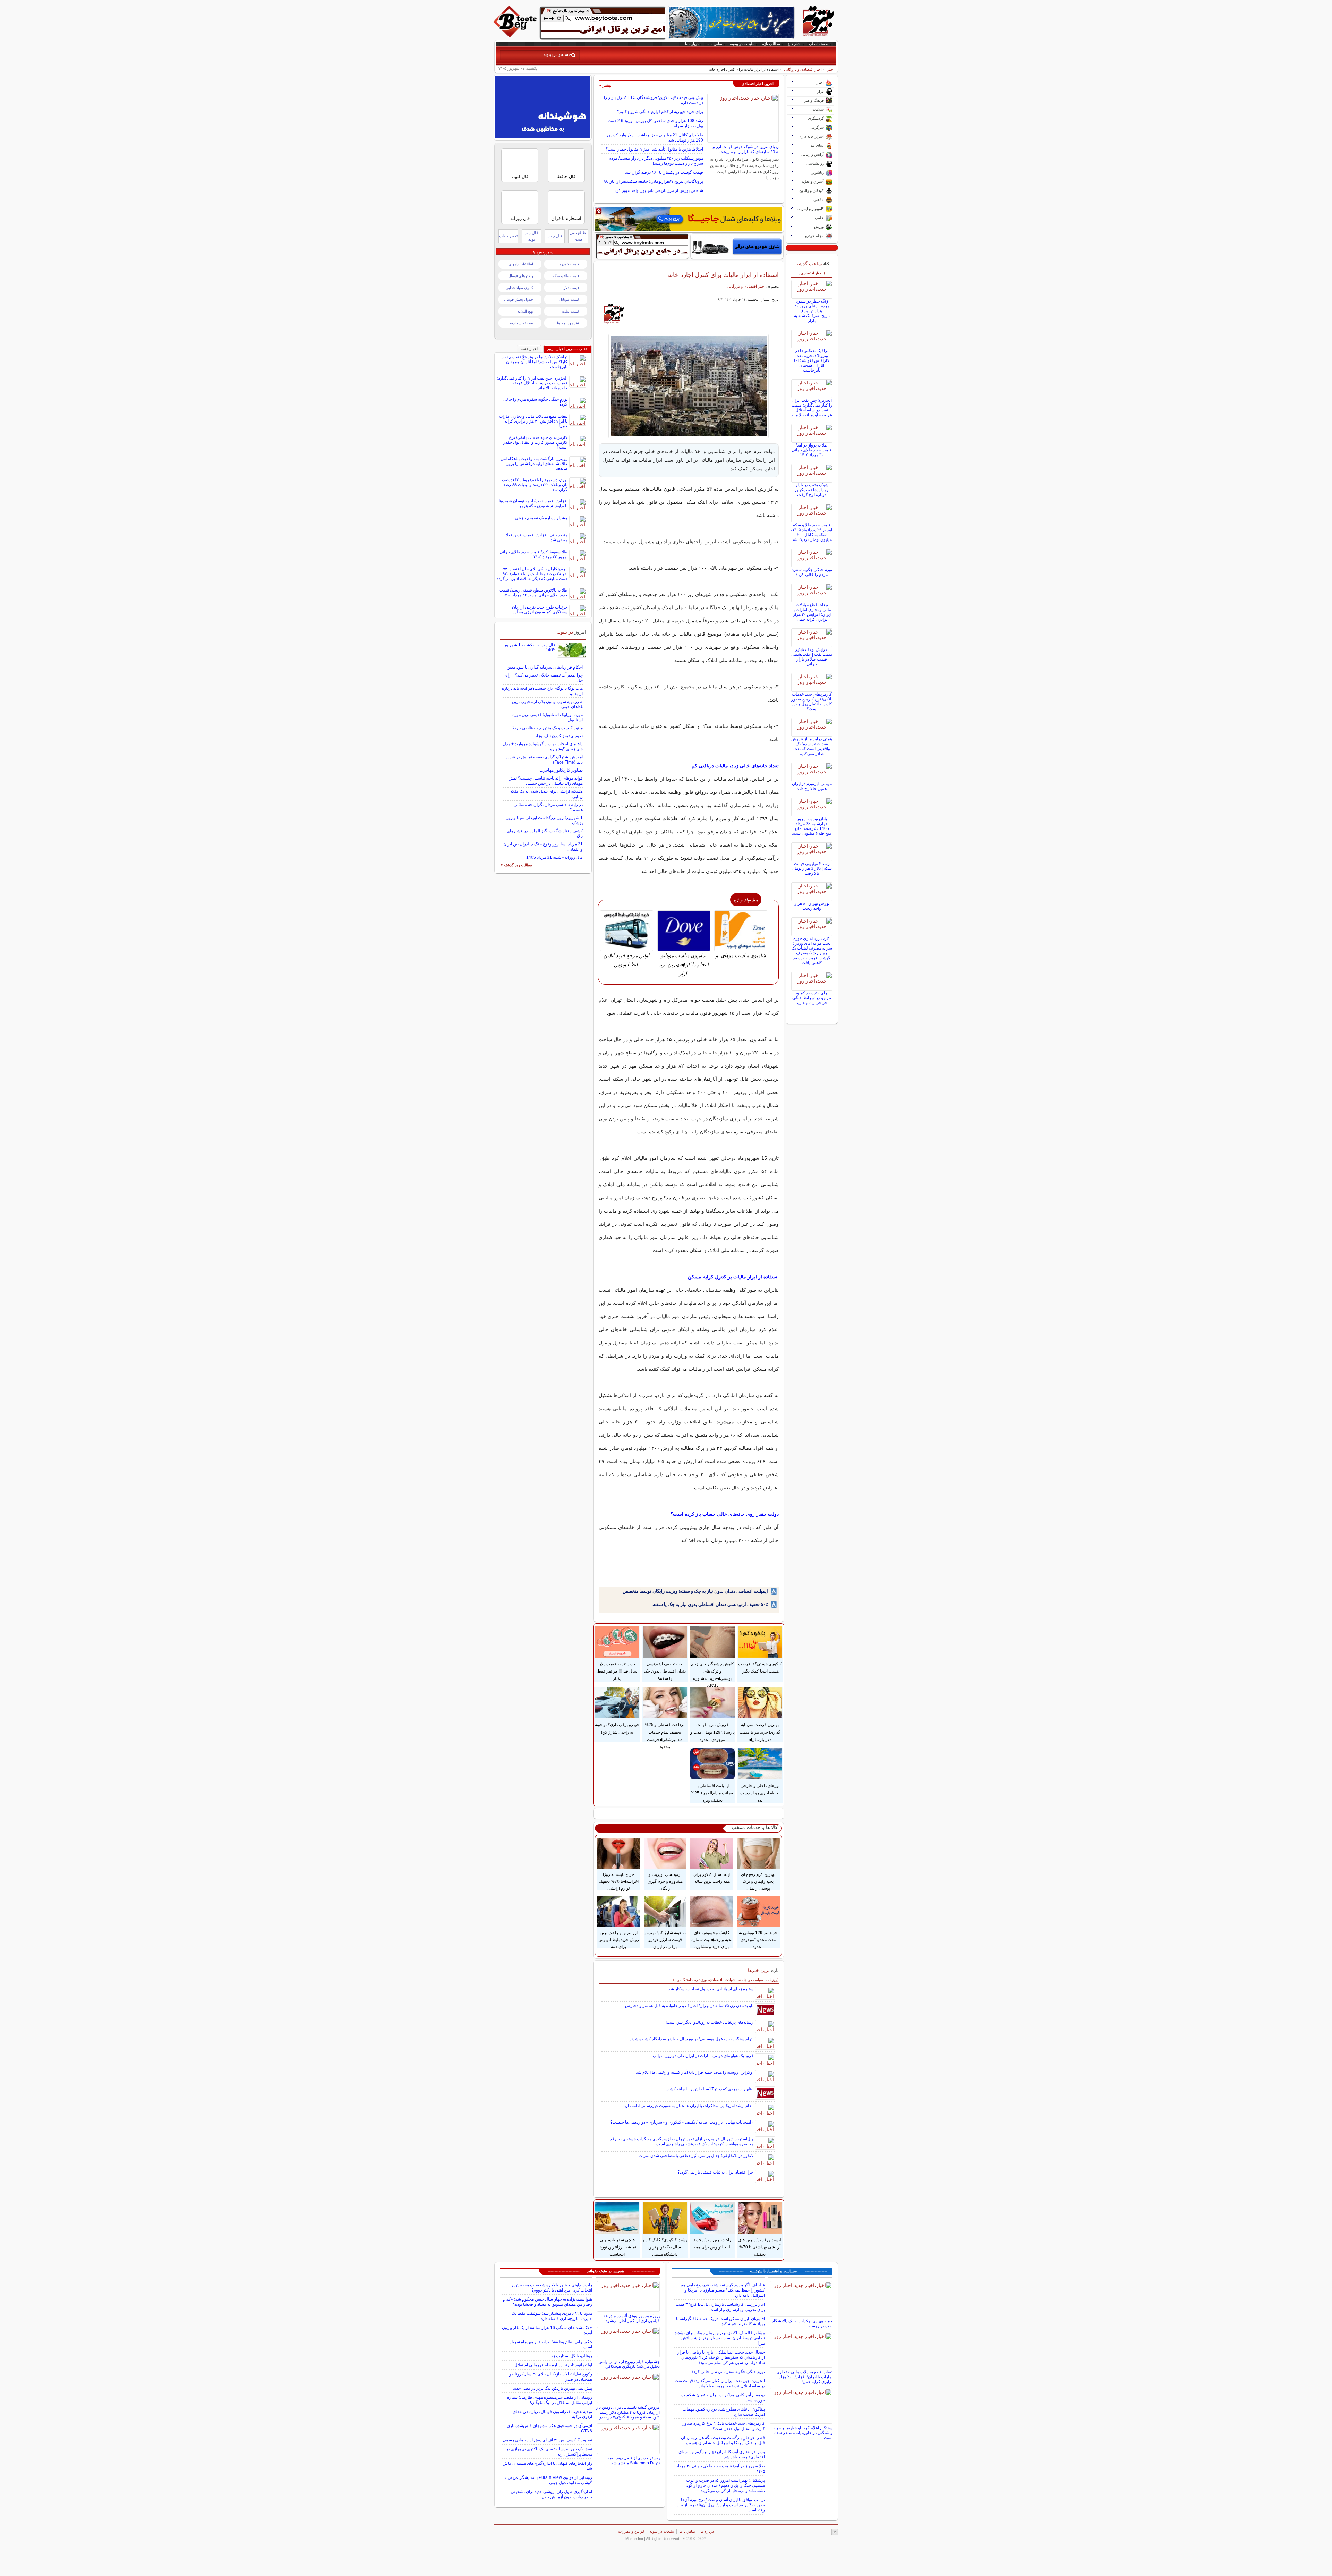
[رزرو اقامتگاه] (689, 219)
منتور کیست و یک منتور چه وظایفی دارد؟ (548, 728)
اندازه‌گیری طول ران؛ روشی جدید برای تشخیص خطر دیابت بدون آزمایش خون (551, 2494)
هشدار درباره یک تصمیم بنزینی (541, 518)
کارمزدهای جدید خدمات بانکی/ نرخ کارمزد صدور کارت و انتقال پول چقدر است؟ (812, 702)
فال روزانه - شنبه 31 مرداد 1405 (554, 857)
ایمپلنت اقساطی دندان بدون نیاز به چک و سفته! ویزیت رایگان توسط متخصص (695, 1591)
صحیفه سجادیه (522, 323)
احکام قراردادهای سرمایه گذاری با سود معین (545, 667)
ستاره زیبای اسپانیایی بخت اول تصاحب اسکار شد (711, 1989)
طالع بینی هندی (578, 236)
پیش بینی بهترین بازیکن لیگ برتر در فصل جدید (553, 2388)
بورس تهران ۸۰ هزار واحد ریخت (812, 906)
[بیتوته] (516, 36)
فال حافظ (566, 176)
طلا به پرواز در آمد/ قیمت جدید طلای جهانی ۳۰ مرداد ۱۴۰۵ (812, 450)
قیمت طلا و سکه (566, 276)
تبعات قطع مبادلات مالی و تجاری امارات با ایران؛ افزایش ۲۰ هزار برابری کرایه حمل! (812, 612)
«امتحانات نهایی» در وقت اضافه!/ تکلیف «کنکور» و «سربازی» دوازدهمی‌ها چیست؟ (682, 2122)
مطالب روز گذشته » (516, 865)
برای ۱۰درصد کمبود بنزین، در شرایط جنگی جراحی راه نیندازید (812, 998)
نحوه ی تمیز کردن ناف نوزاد (559, 736)
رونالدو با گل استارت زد (572, 2356)
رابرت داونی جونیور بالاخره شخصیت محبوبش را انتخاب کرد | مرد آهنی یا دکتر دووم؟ (551, 2288)
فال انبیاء (520, 176)
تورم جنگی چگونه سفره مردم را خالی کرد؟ (812, 572)
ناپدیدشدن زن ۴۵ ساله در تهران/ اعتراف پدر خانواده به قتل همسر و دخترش (689, 2006)
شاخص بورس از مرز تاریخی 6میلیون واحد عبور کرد (659, 190)
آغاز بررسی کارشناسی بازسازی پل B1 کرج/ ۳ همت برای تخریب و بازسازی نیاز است (720, 2307)
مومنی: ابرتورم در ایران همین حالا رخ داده (812, 786)
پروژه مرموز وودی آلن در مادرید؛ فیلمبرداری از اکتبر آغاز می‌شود (632, 2318)
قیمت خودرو (569, 264)
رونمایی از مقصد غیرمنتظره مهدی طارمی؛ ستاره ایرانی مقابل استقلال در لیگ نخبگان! (550, 2400)
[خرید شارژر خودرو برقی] (737, 246)
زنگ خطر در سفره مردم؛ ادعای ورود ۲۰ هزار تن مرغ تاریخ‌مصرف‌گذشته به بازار (812, 311)
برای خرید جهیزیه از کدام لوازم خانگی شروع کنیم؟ (660, 112)
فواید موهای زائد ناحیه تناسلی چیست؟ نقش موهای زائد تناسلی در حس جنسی (546, 781)
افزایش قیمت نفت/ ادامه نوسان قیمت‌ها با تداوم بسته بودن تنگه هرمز (533, 503)
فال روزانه (520, 218)
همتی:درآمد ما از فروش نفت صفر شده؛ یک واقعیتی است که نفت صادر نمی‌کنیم (812, 746)
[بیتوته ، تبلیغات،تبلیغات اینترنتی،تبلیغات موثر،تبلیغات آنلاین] (603, 23)
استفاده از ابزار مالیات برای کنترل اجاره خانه (723, 275)
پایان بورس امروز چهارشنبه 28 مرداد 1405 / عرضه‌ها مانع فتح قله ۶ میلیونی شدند (812, 826)
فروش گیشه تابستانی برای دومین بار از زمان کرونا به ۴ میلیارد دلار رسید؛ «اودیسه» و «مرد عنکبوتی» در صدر (628, 2412)
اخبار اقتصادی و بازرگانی (803, 69)
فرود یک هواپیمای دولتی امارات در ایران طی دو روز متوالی (703, 2056)
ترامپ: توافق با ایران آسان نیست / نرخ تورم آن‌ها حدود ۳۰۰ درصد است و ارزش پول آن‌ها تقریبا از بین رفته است (721, 2505)
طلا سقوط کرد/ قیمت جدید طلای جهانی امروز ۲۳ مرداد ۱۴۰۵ (533, 554)
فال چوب (555, 236)
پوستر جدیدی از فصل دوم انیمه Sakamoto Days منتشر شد (634, 2460)
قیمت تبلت (570, 311)
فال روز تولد (531, 236)
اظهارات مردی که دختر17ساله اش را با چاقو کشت (710, 2089)
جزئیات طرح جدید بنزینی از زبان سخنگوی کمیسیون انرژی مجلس (540, 610)
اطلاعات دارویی (521, 264)
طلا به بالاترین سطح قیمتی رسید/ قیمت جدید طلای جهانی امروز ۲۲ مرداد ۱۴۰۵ (533, 593)
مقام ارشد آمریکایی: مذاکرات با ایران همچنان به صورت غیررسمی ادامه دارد (689, 2106)
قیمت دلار (571, 288)
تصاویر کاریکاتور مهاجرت (561, 770)
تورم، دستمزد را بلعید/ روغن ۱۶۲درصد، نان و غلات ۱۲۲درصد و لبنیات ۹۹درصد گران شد (535, 485)
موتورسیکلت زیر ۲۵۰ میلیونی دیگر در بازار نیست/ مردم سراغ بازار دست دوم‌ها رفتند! (656, 161)
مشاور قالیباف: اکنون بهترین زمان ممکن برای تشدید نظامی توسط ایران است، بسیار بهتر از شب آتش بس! (720, 2338)
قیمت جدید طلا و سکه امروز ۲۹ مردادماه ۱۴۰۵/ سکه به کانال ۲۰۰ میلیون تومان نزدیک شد (812, 532)
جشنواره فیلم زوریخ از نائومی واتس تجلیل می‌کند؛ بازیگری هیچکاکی (629, 2364)
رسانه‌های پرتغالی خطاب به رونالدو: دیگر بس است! (710, 2022)
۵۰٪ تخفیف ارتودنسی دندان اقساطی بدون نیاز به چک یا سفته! (710, 1604)
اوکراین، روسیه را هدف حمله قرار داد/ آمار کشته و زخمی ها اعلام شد (695, 2072)
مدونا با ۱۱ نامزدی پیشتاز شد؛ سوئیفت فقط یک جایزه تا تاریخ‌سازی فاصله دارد (552, 2316)
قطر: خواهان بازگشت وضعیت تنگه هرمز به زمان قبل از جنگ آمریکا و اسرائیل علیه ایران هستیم (723, 2440)
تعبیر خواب (508, 236)
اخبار (831, 69)
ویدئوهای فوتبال (521, 276)
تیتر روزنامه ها (568, 323)
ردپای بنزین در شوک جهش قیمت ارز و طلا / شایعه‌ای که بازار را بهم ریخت (746, 149)
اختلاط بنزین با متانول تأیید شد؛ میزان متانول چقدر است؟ (654, 149)
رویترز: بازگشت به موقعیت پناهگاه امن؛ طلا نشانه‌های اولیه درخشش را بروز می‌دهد (533, 464)
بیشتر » (605, 85)
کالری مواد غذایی (519, 288)
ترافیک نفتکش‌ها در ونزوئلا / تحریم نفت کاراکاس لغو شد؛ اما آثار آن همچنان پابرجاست (812, 360)
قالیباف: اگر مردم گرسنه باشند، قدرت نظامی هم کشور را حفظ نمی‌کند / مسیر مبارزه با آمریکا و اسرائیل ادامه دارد (723, 2290)
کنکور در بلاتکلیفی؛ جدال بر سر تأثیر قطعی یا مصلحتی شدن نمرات (696, 2156)
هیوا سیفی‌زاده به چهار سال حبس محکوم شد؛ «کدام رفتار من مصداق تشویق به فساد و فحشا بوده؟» (548, 2302)
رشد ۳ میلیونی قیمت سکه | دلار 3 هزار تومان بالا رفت (812, 868)
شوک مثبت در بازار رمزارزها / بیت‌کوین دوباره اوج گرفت (812, 490)
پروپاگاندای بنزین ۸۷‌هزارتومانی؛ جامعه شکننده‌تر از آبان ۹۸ (653, 181)
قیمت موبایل (569, 299)
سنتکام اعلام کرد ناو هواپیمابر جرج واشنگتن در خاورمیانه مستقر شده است (803, 2433)
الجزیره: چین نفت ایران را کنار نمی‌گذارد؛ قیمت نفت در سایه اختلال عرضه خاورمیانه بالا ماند (812, 408)
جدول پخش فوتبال (519, 299)
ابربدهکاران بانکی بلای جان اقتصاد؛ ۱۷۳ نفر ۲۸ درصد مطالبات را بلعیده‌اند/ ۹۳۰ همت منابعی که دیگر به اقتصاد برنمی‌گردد (532, 574)
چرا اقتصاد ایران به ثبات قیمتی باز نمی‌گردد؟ (715, 2172)
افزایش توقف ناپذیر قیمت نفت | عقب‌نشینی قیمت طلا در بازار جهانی (812, 657)
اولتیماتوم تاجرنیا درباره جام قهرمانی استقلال (553, 2365)
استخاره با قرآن (566, 218)
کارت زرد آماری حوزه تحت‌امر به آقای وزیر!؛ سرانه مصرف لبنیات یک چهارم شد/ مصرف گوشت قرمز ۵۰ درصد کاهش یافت (812, 951)
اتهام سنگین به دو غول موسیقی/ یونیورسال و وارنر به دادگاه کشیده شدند (691, 2039)
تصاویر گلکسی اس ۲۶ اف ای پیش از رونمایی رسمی (547, 2440)
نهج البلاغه (525, 311)
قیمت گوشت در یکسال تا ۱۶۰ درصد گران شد (664, 172)
